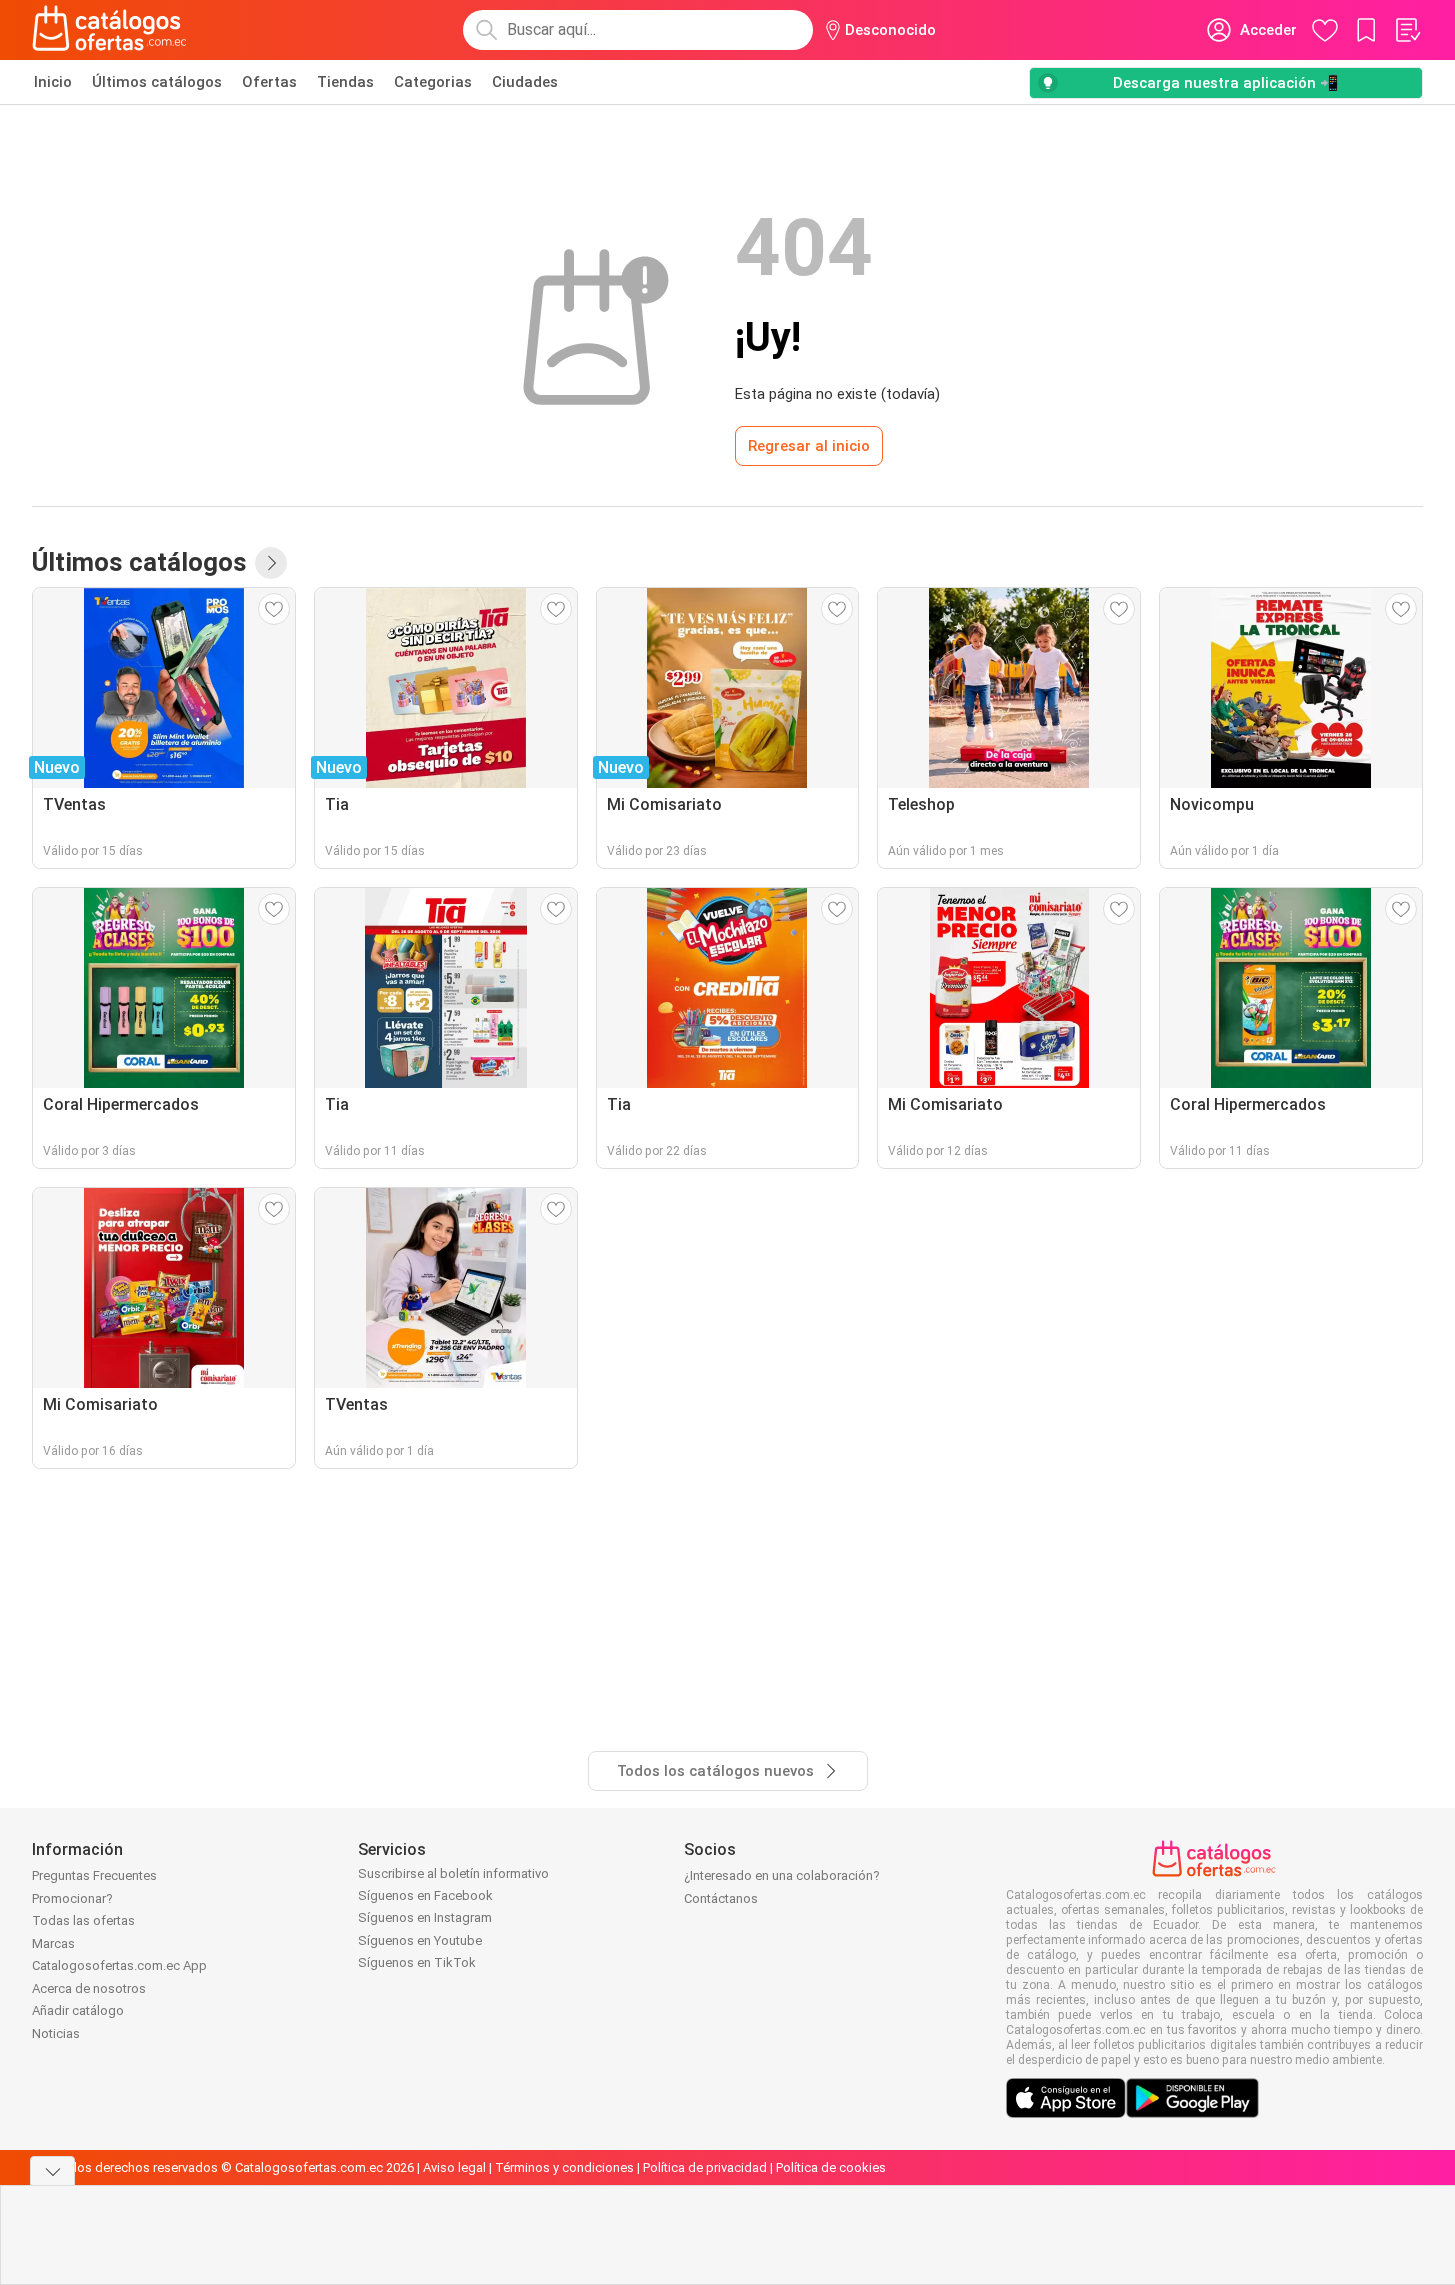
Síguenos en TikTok (417, 1962)
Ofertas (269, 82)
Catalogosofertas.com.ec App (119, 1965)
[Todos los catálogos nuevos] (271, 563)
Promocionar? (72, 1898)
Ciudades (525, 82)
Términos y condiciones (564, 2167)
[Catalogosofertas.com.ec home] (110, 30)
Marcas (53, 1943)
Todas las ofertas (83, 1920)
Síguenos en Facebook (425, 1895)
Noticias (56, 2033)
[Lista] (1407, 30)
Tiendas (345, 82)
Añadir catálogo (78, 2010)
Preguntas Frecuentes (94, 1875)
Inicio (53, 82)
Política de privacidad (705, 2167)
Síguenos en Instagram (425, 1917)
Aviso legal (454, 2167)
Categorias (433, 82)
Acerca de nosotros (89, 1988)
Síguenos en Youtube (420, 1940)
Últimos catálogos (157, 82)
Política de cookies (831, 2167)
